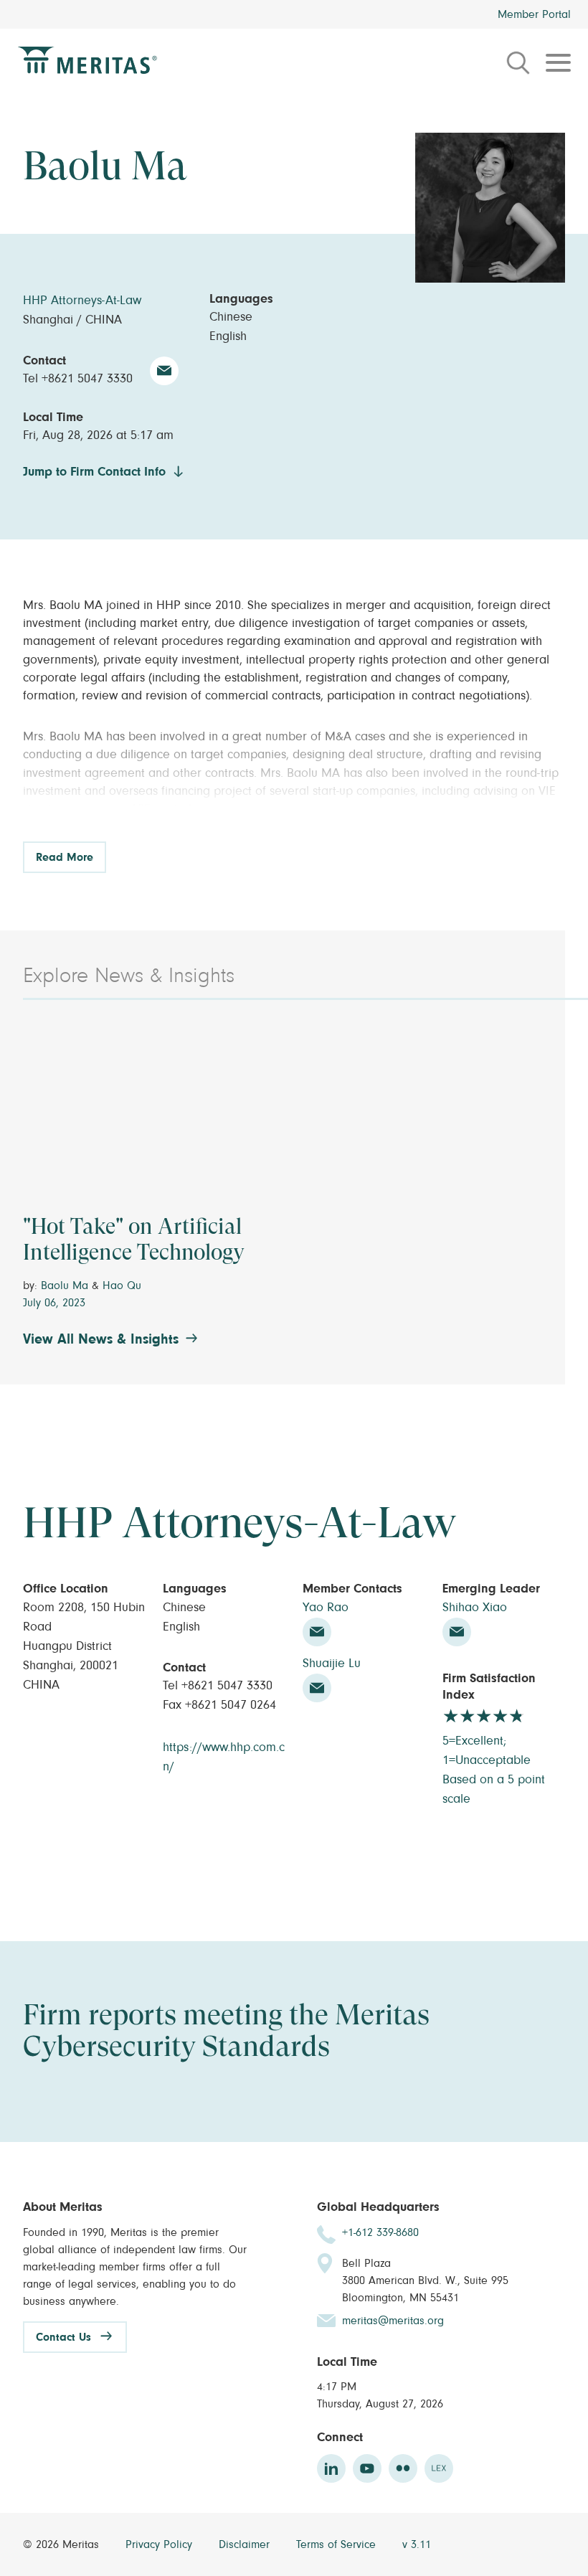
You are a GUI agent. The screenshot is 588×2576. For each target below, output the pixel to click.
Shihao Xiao (475, 1608)
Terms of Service (338, 2544)
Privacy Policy (161, 2544)
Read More (65, 857)
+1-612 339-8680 (380, 2232)
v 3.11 (417, 2544)
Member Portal (534, 14)
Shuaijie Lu (332, 1664)
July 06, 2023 (54, 1303)
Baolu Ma (65, 1285)
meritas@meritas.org (393, 2321)
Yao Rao (326, 1608)
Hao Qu (122, 1285)
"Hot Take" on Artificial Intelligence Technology (134, 1239)
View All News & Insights (101, 1339)
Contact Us (63, 2337)
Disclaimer (246, 2544)
